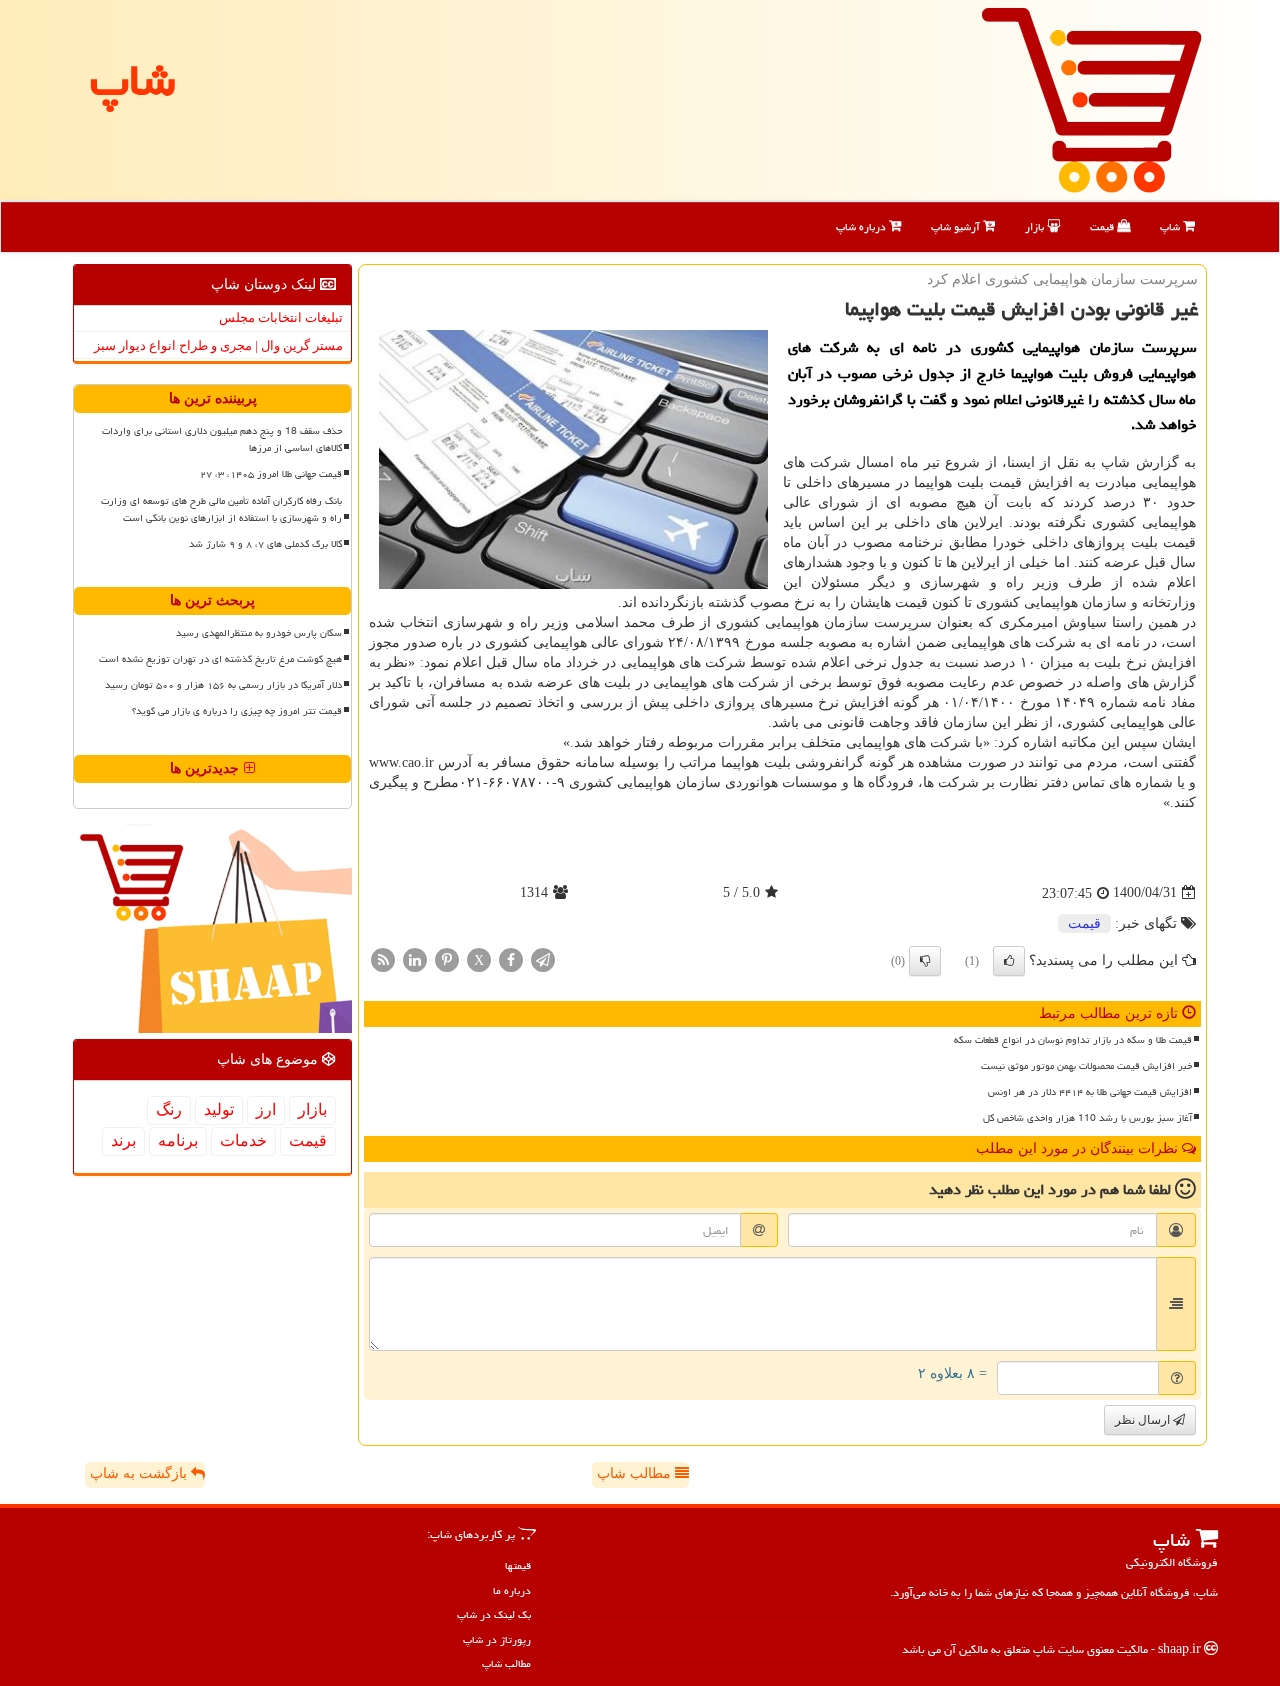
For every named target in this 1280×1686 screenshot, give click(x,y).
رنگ (169, 1109)
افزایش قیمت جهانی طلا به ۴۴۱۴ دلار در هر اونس (1090, 1092)
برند (123, 1140)
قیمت (1103, 226)
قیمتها (518, 1565)
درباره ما (512, 1590)
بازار (1036, 226)
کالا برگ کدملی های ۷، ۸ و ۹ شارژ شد (265, 544)
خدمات (243, 1140)
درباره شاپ (862, 226)
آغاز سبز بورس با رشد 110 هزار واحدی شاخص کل (1087, 1118)
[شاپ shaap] (1091, 98)
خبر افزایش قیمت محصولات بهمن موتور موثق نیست (1086, 1066)
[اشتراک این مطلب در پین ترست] (447, 958)
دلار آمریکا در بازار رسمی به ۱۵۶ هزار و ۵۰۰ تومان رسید (223, 685)
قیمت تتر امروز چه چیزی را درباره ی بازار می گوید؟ (237, 711)
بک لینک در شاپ (494, 1614)
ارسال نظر (1144, 1420)
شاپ (1171, 226)
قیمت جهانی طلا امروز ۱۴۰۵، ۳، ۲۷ (271, 474)
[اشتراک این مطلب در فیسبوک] (511, 958)
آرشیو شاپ (957, 226)
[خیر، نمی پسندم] (925, 961)
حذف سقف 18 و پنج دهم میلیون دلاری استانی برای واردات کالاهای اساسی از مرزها (222, 439)
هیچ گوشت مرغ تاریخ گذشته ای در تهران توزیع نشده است (220, 659)
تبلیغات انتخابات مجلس (281, 317)
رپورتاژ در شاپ (497, 1639)
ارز (266, 1109)
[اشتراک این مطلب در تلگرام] (543, 958)
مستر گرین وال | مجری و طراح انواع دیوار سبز (218, 345)
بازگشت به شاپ (140, 1473)
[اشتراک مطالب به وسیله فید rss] (383, 958)
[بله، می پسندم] (1009, 961)
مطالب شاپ (636, 1473)
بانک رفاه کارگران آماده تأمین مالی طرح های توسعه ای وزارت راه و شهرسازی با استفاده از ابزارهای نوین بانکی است (221, 509)
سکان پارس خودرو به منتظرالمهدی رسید (259, 633)
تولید (219, 1109)
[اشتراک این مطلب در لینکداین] (415, 958)
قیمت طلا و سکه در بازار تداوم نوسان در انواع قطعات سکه (1073, 1040)
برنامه (178, 1140)
